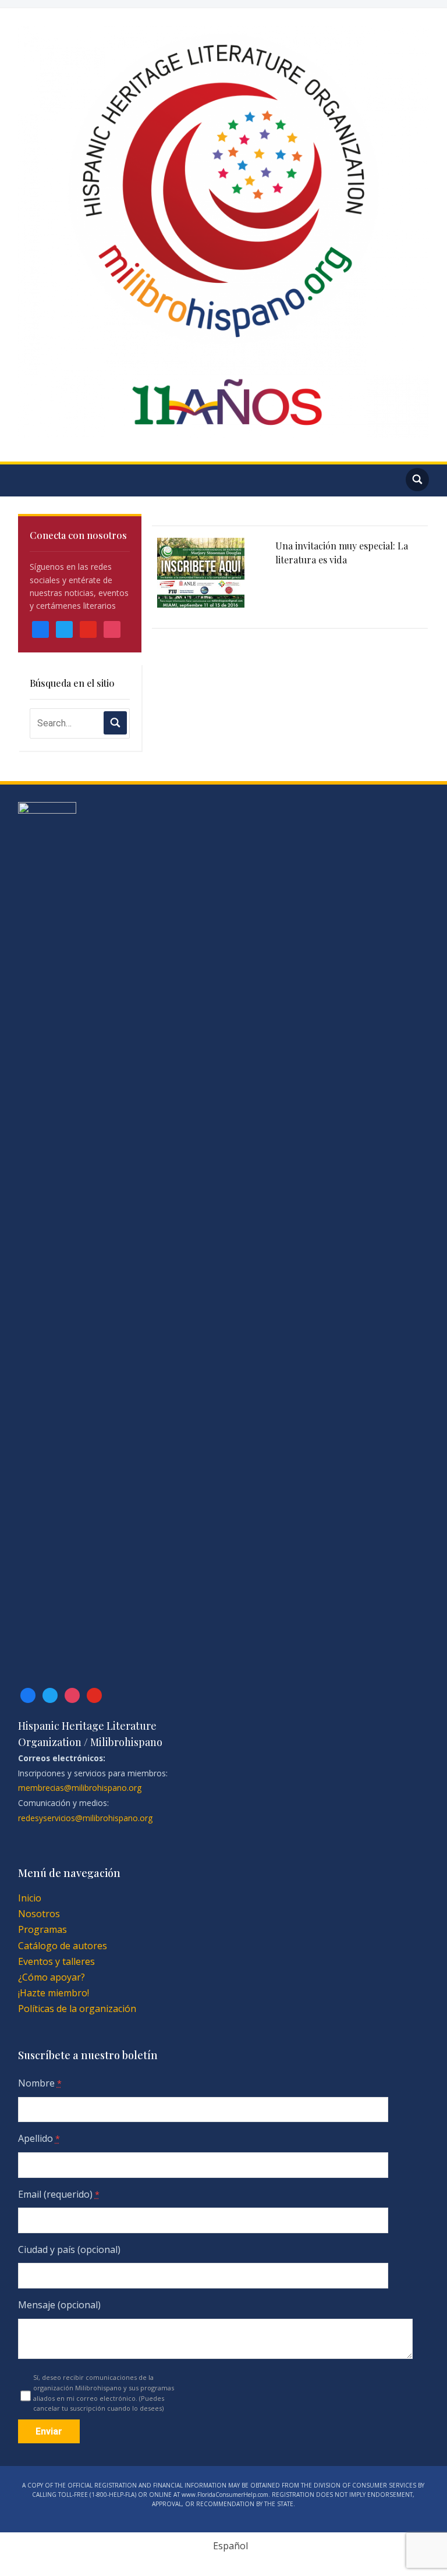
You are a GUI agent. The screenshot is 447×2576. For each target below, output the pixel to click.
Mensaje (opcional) (59, 2305)
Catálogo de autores (63, 1946)
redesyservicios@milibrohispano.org (85, 1818)
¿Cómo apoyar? (52, 1977)
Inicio (30, 1898)
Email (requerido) (59, 2194)
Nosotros (39, 1914)
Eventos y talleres (56, 1961)
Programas (42, 1929)
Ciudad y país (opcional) (69, 2249)
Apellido (39, 2138)
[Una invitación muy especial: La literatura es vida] (201, 573)
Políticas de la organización (77, 2009)
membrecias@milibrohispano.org (80, 1788)
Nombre (40, 2083)
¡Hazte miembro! (54, 1993)
